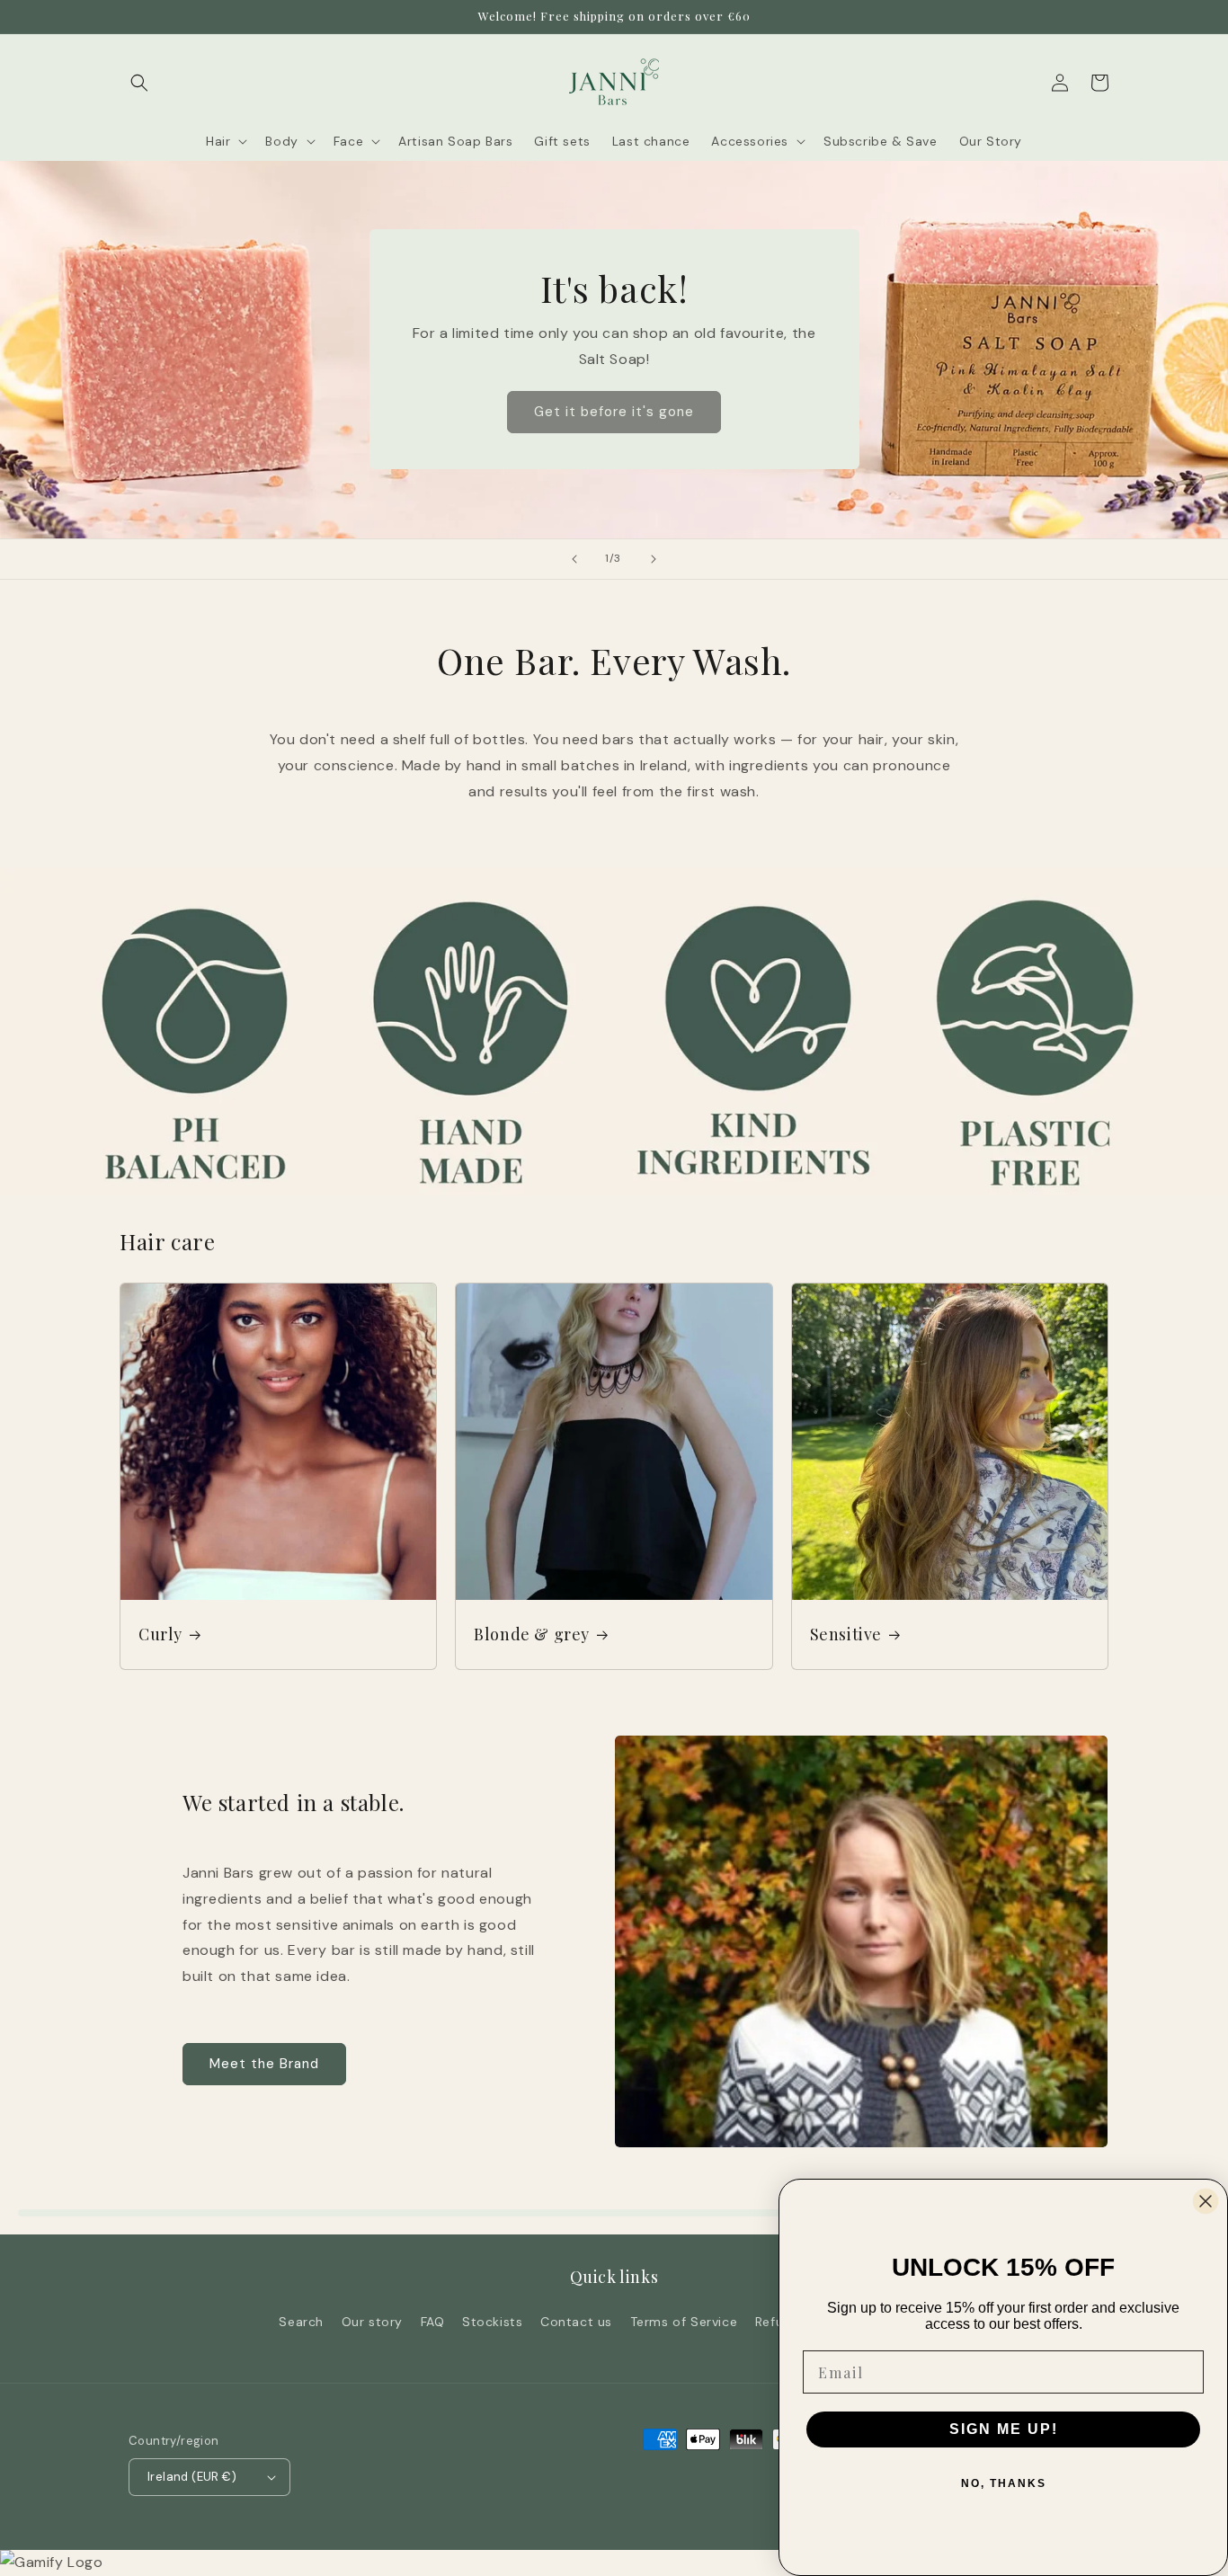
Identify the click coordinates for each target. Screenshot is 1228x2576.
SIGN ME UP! (1004, 2429)
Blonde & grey (532, 1634)
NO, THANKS (1004, 2483)
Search (301, 2322)
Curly (160, 1634)
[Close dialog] (1206, 2201)
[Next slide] (654, 559)
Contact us (576, 2322)
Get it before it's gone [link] (614, 412)
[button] (139, 83)
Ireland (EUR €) (192, 2477)
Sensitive (846, 1634)
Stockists (492, 2322)
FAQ (433, 2322)
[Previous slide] (574, 559)
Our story (372, 2322)
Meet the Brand (264, 2064)
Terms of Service (684, 2322)
